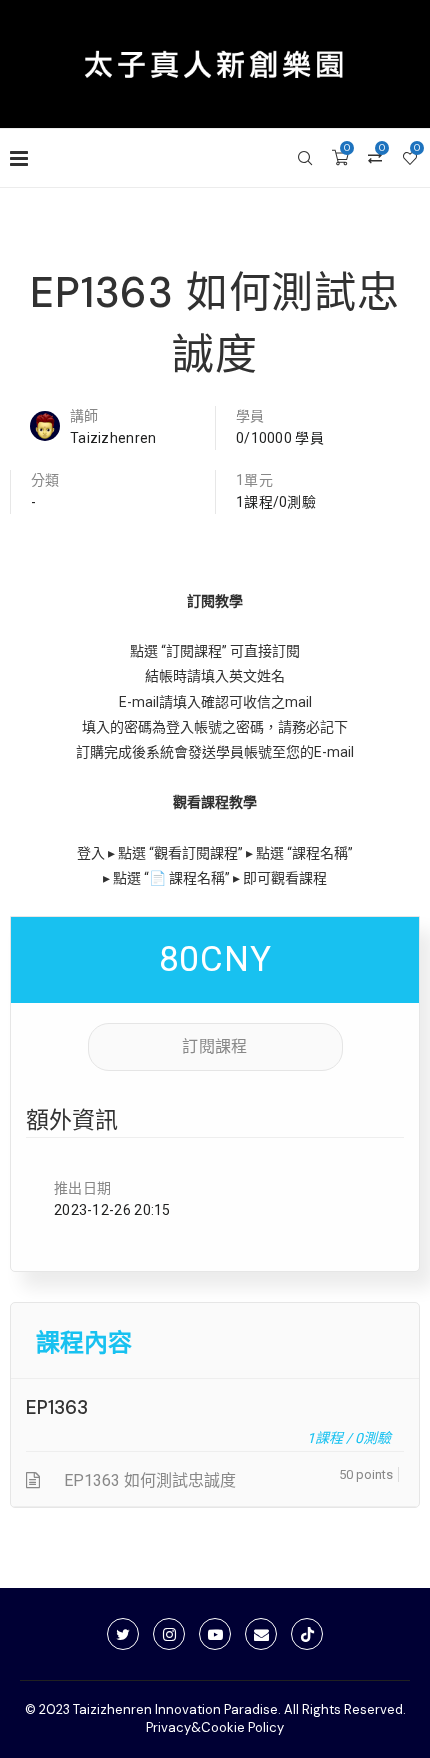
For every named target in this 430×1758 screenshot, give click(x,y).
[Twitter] (123, 1634)
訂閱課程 (214, 1046)
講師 (84, 416)
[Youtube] (215, 1634)
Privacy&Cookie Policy (215, 1727)
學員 (250, 416)
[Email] (261, 1634)
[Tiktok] (307, 1634)
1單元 (254, 480)
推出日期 (82, 1188)
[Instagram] (169, 1634)
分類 (45, 480)
